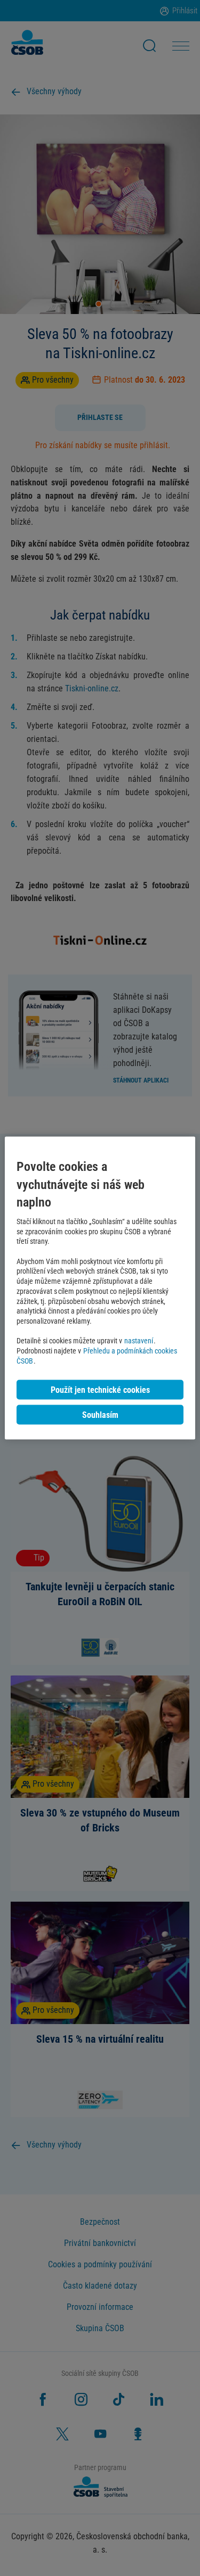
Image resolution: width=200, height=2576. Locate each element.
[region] (100, 1288)
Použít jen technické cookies (100, 1389)
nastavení (139, 1341)
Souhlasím (100, 1414)
